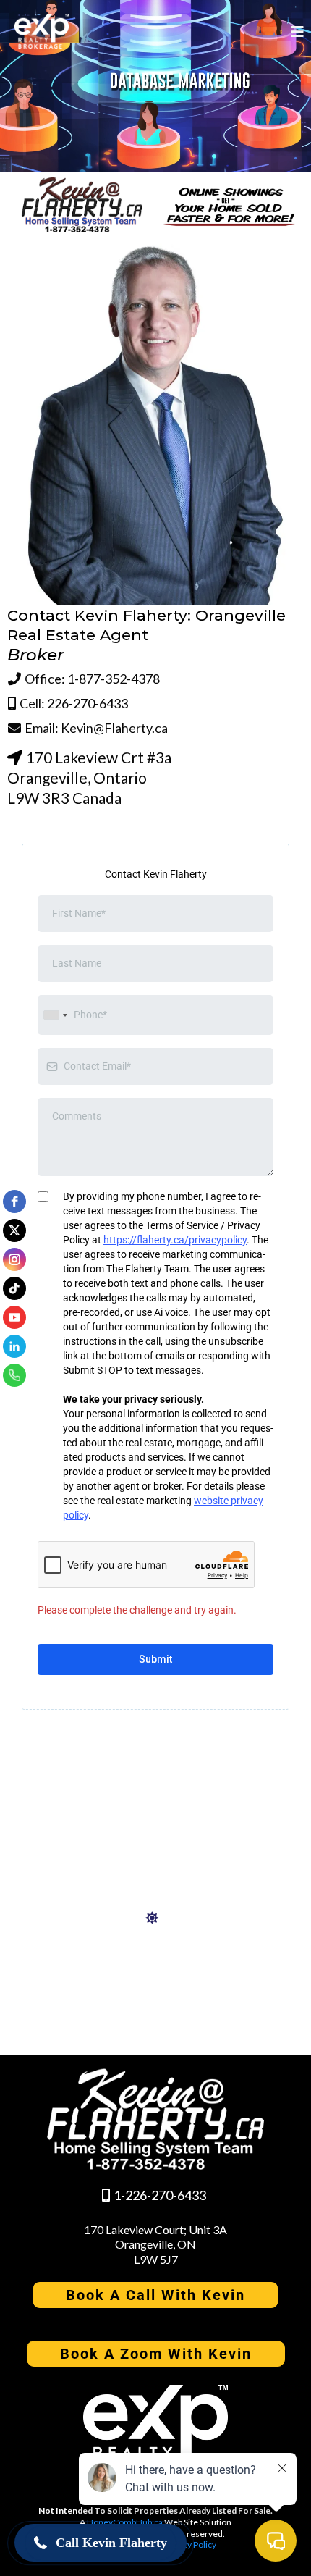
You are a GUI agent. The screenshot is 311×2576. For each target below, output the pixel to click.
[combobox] (55, 1015)
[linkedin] (14, 1346)
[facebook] (14, 1201)
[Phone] (14, 1375)
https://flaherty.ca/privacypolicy (175, 1240)
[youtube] (14, 1317)
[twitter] (14, 1230)
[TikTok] (14, 1288)
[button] (295, 32)
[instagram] (14, 1259)
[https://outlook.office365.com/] (155, 1918)
